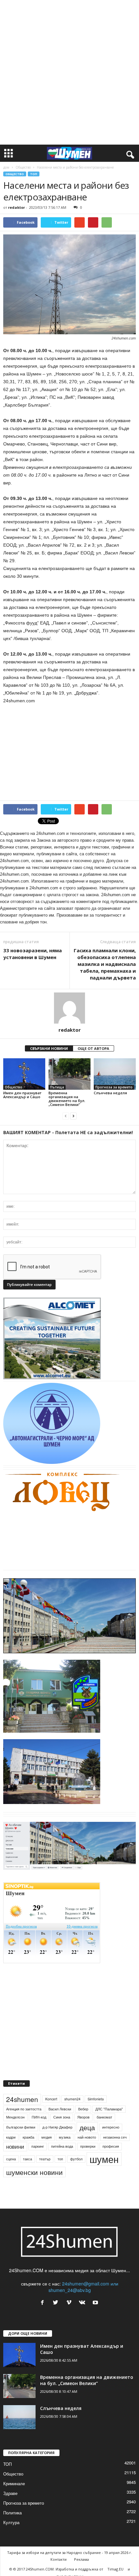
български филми (21, 2127)
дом (6, 167)
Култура (11, 2522)
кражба (28, 2137)
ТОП (34, 174)
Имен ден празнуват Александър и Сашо (22, 1095)
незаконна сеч (115, 2137)
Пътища (57, 1087)
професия (111, 2146)
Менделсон (15, 2117)
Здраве (10, 2493)
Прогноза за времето (114, 1087)
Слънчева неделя (110, 1093)
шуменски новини (34, 2172)
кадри (11, 2137)
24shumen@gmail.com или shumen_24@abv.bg (83, 2287)
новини (15, 2146)
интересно (111, 2127)
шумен (104, 2159)
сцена (11, 2159)
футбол (76, 2159)
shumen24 (72, 2099)
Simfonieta (96, 2099)
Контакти (59, 2559)
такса (27, 2159)
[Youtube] (96, 2303)
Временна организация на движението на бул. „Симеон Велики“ (67, 1099)
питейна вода (62, 2146)
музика (65, 2137)
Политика (12, 2513)
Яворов (83, 2117)
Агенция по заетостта (24, 2109)
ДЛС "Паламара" (109, 2109)
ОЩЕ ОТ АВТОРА (93, 1048)
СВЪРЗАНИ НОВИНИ (49, 1048)
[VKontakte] (84, 2303)
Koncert (51, 2099)
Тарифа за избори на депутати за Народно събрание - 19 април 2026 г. (69, 2552)
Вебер (83, 2109)
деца (87, 2127)
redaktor (16, 207)
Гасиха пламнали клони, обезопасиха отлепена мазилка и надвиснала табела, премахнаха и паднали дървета (105, 964)
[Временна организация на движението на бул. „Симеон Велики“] (69, 1074)
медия (47, 2137)
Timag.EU (115, 2569)
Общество (23, 167)
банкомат (104, 2117)
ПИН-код (39, 2117)
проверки (88, 2146)
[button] (129, 153)
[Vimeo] (70, 2303)
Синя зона (62, 2117)
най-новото (87, 2137)
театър (45, 2159)
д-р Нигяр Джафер (57, 2127)
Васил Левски (60, 2109)
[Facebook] (44, 2303)
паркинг (38, 2146)
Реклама (81, 2559)
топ (60, 2159)
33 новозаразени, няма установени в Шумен (32, 954)
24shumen (22, 2099)
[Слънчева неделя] (115, 1074)
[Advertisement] (69, 72)
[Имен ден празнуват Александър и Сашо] (24, 1074)
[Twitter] (57, 2303)
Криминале (14, 2483)
